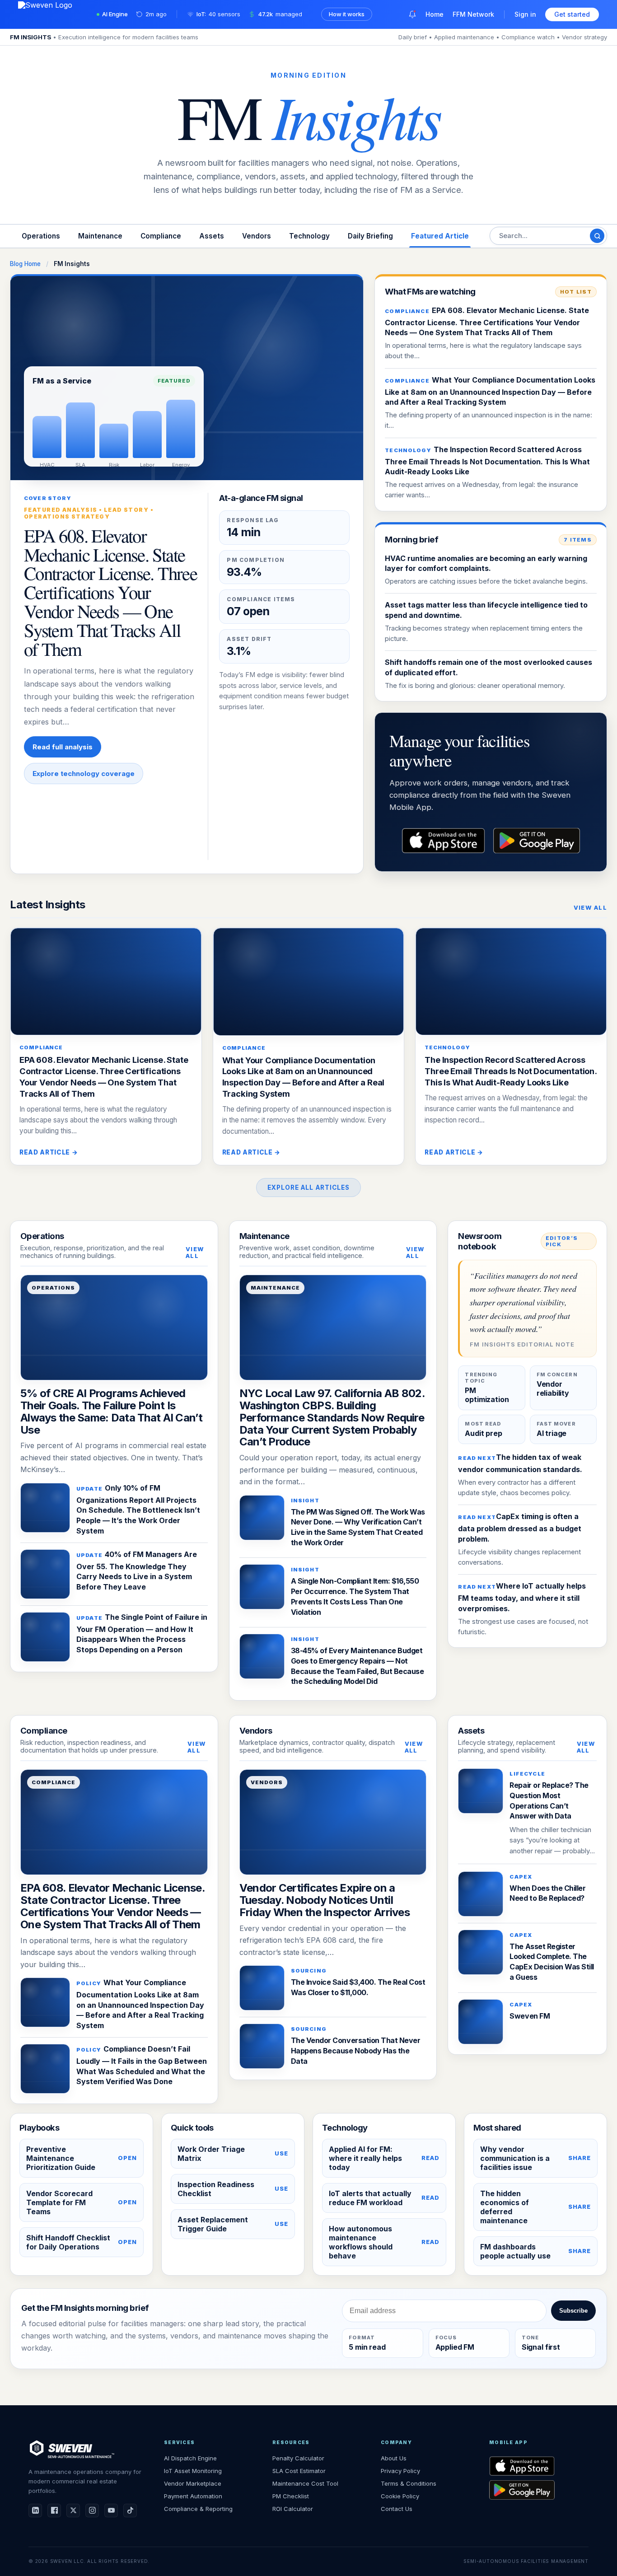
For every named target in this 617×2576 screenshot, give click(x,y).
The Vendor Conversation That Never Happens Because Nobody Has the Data (356, 2050)
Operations (41, 236)
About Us (394, 2458)
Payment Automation (193, 2496)
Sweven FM (530, 2016)
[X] (73, 2511)
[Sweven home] (71, 2449)
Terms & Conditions (409, 2483)
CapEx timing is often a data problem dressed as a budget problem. (520, 1528)
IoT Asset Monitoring (193, 2471)
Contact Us (397, 2509)
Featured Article (440, 236)
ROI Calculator (293, 2509)
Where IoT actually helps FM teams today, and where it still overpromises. (522, 1597)
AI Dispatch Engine (190, 2458)
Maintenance (100, 236)
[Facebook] (54, 2511)
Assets (212, 236)
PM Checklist (291, 2496)
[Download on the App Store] (539, 2466)
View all (590, 908)
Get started (572, 14)
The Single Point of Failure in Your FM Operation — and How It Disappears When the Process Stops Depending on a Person (142, 1633)
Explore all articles (309, 1187)
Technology (309, 236)
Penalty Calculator (298, 2458)
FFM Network (473, 14)
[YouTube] (111, 2511)
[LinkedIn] (35, 2511)
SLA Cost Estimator (299, 2471)
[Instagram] (92, 2511)
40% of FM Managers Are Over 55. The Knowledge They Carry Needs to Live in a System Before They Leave (137, 1571)
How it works (347, 14)
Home (435, 14)
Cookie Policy (400, 2496)
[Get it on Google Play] (539, 2490)
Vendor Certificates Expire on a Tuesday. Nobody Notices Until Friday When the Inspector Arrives (325, 1900)
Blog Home (25, 264)
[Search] (597, 236)
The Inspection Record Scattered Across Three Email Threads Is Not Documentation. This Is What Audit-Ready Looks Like (487, 461)
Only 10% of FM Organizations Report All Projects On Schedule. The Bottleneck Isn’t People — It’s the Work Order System (138, 1509)
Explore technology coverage (84, 774)
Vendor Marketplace (193, 2483)
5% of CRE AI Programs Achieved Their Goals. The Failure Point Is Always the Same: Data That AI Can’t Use (111, 1412)
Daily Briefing (370, 236)
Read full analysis (63, 747)
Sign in (525, 14)
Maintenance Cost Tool (305, 2483)
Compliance (161, 236)
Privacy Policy (400, 2471)
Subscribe (573, 2311)
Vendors (257, 236)
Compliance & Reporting (198, 2509)
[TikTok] (130, 2511)
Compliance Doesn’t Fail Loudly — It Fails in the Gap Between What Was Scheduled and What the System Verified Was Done (142, 2065)
